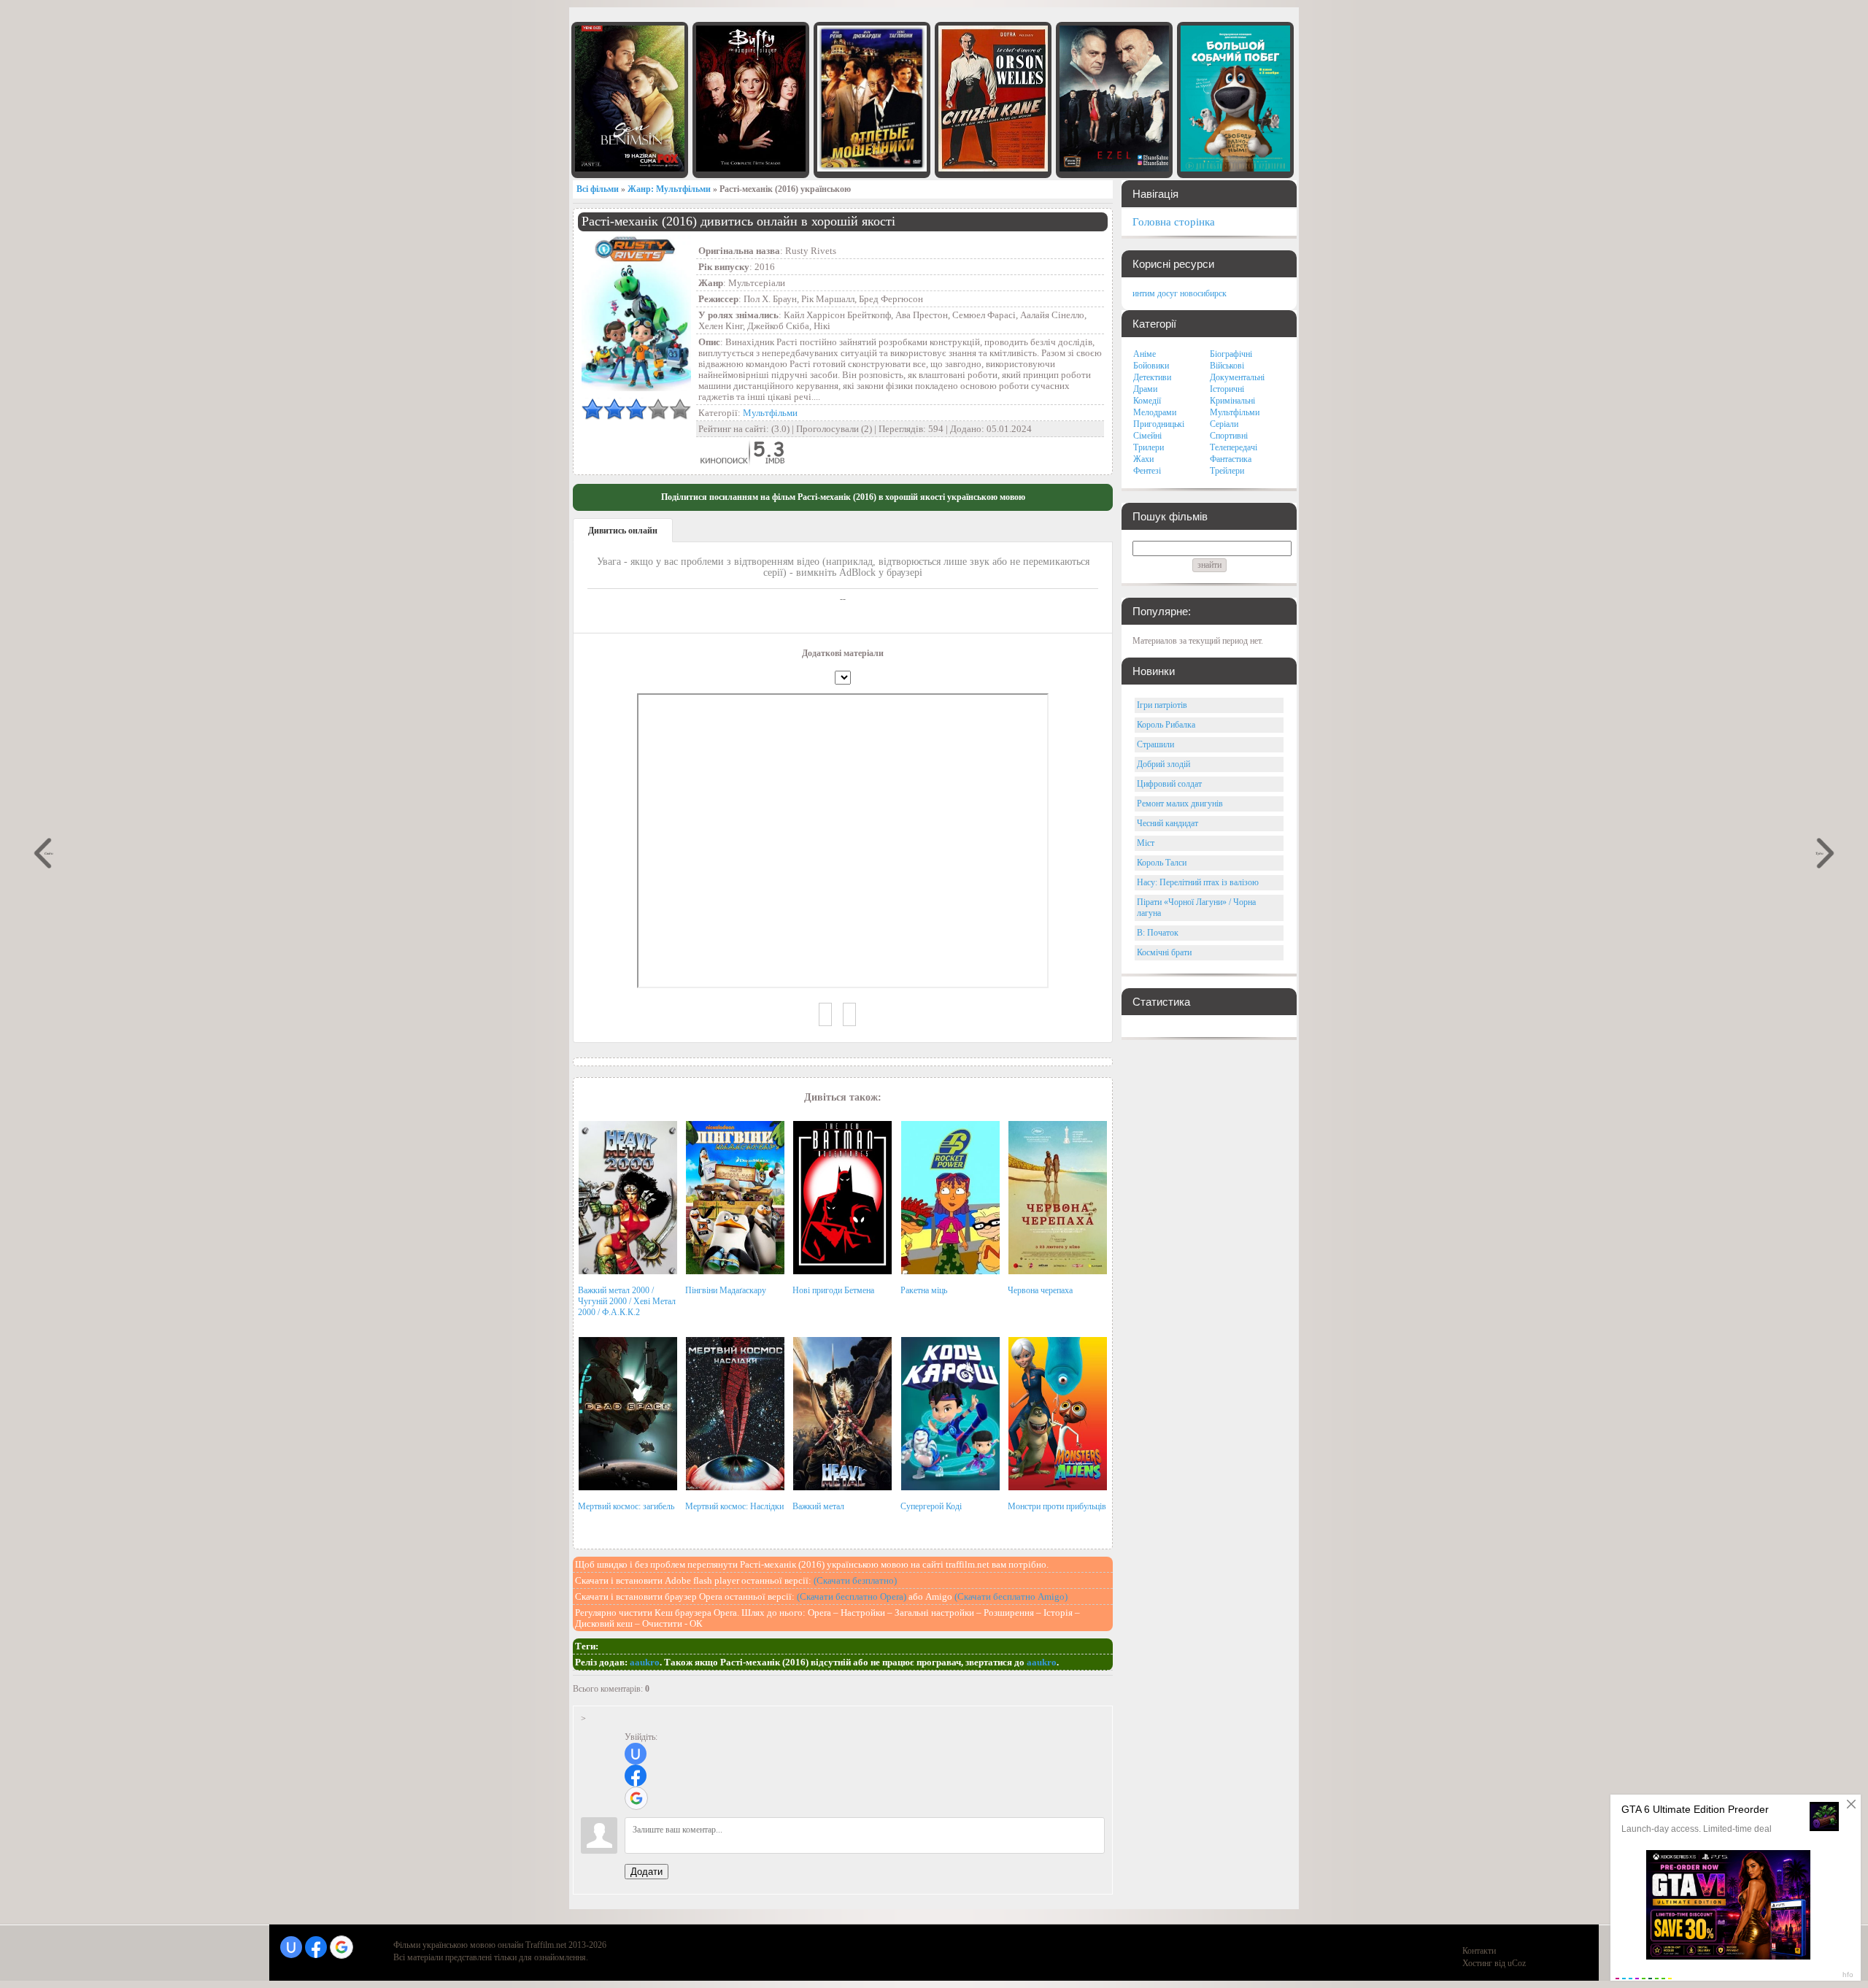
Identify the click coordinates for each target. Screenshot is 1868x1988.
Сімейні (1147, 436)
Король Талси (1162, 863)
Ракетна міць (924, 1290)
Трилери (1149, 447)
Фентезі (1147, 471)
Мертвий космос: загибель (626, 1506)
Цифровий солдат (1169, 784)
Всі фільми (598, 189)
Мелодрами (1155, 412)
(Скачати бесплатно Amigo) (1011, 1596)
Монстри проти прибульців (1057, 1506)
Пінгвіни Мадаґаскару (726, 1290)
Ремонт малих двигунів (1180, 804)
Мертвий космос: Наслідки (734, 1506)
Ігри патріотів (1162, 705)
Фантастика (1231, 459)
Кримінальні (1232, 401)
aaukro (645, 1662)
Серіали (1224, 424)
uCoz (1517, 1963)
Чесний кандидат (1167, 823)
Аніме (1145, 354)
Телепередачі (1234, 447)
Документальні (1237, 377)
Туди (1820, 853)
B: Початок (1158, 933)
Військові (1227, 366)
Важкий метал (818, 1506)
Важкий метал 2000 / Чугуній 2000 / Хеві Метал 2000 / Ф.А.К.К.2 (627, 1301)
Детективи (1152, 377)
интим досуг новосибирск (1180, 293)
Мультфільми (770, 413)
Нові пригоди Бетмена (833, 1290)
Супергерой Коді (931, 1506)
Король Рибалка (1166, 725)
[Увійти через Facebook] (636, 1776)
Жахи (1143, 459)
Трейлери (1227, 471)
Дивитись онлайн (623, 531)
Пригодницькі (1159, 424)
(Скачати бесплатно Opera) (852, 1596)
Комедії (1147, 401)
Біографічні (1231, 354)
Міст (1146, 843)
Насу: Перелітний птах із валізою (1198, 882)
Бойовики (1151, 366)
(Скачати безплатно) (855, 1580)
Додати (647, 1872)
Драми (1145, 389)
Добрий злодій (1163, 764)
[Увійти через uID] (636, 1754)
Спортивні (1229, 436)
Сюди (49, 853)
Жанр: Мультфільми (669, 189)
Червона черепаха (1040, 1290)
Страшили (1155, 744)
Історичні (1227, 389)
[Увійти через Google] (636, 1798)
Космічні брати (1164, 952)
